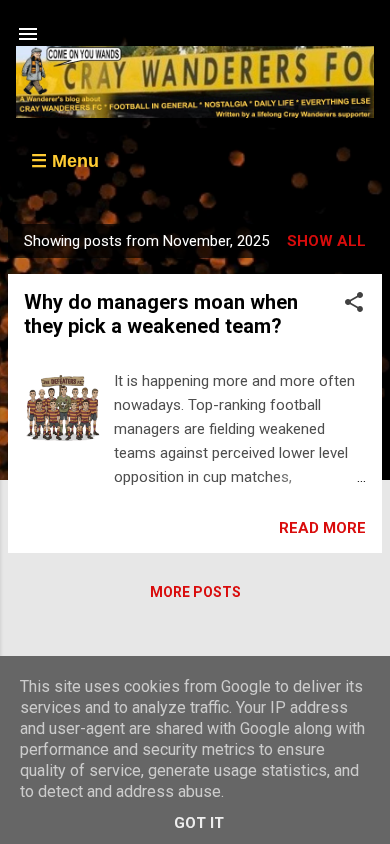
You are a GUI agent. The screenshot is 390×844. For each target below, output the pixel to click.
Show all (326, 241)
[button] (354, 305)
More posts (195, 592)
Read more (322, 528)
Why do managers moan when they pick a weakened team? (161, 314)
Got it (199, 823)
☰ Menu (65, 161)
